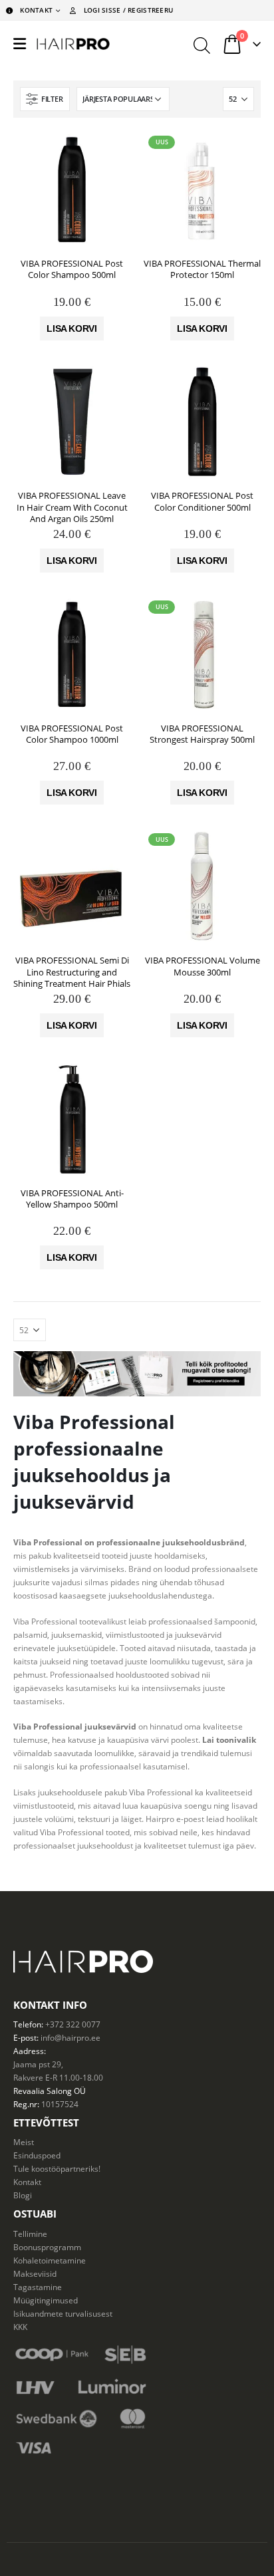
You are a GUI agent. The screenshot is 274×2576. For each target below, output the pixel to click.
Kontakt (27, 2182)
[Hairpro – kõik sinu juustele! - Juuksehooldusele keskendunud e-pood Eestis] (73, 44)
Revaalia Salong (43, 2091)
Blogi (23, 2195)
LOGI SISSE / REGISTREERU (128, 10)
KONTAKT (36, 10)
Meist (24, 2142)
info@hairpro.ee (70, 2037)
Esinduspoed (37, 2155)
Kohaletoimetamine (50, 2260)
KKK (20, 2327)
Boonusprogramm (47, 2247)
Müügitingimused (46, 2300)
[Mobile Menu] (20, 44)
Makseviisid (35, 2273)
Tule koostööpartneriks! (57, 2168)
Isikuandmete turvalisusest (63, 2313)
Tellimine (30, 2234)
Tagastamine (38, 2287)
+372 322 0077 (73, 2024)
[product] (72, 190)
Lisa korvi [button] (72, 328)
